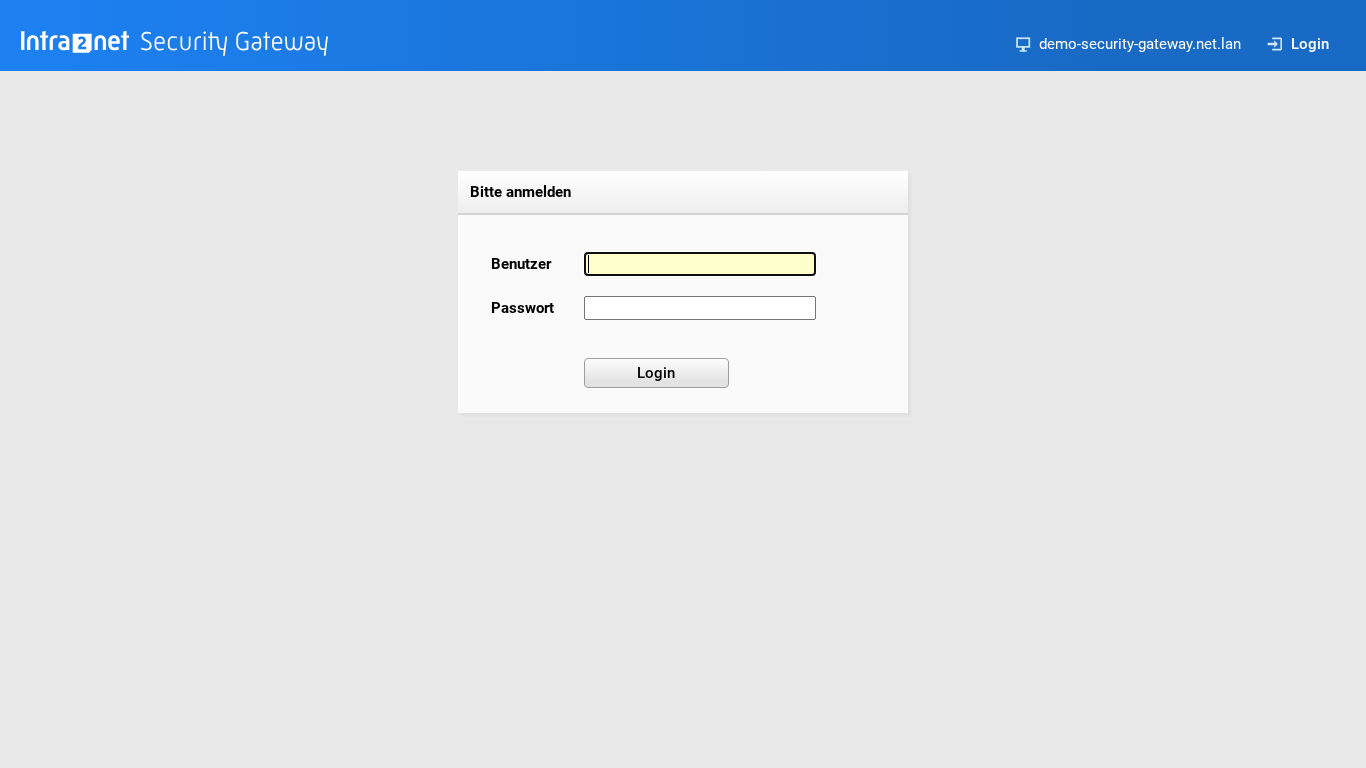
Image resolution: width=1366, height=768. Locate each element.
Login (1310, 44)
